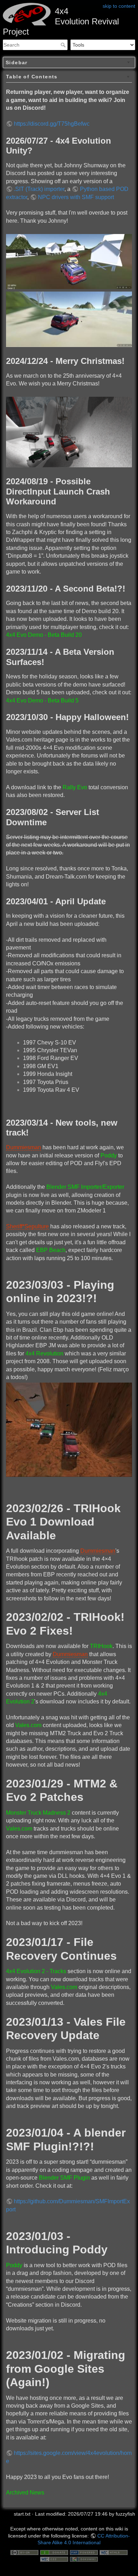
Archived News (25, 2493)
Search (64, 45)
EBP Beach (51, 1250)
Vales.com (28, 1725)
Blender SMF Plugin (64, 2178)
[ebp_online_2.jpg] (69, 1429)
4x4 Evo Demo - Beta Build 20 (44, 635)
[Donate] (54, 2552)
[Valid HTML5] (114, 2552)
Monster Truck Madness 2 (38, 1813)
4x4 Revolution (44, 1353)
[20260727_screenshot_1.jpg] (69, 261)
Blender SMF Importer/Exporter (85, 1187)
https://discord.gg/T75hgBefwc (52, 124)
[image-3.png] (69, 432)
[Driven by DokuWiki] (84, 2559)
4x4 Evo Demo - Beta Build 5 (42, 700)
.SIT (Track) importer (39, 189)
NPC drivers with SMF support (76, 197)
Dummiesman (24, 1147)
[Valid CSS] (54, 2559)
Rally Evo (75, 787)
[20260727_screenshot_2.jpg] (69, 319)
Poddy (109, 1155)
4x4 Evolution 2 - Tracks (36, 1971)
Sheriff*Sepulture (27, 1226)
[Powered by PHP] (84, 2552)
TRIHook (101, 1646)
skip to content (119, 6)
